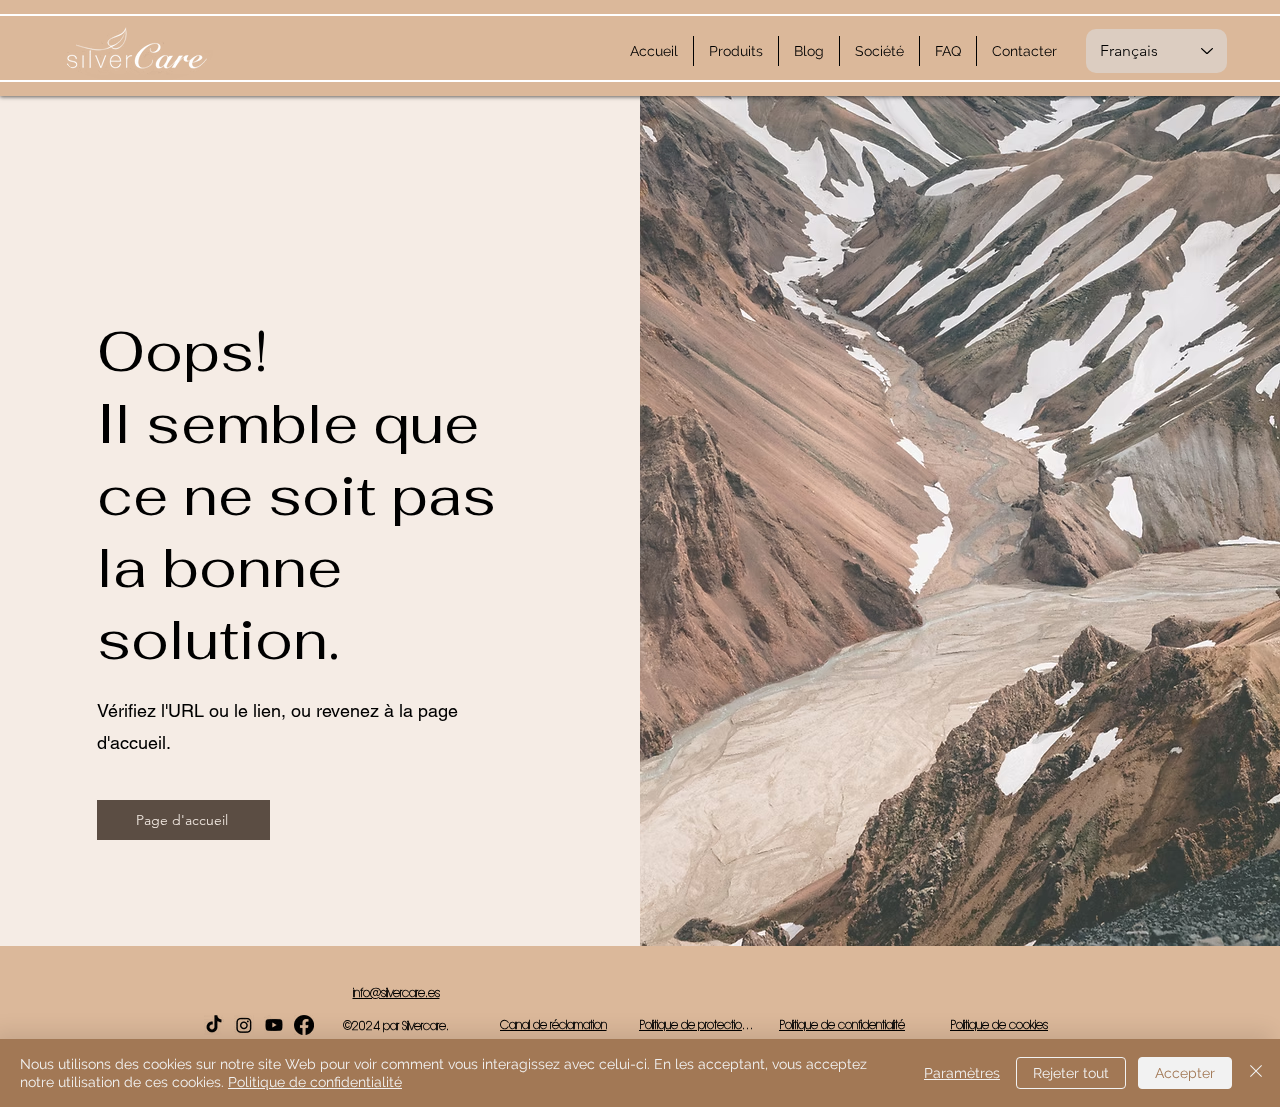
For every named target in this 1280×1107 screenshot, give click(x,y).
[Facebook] (304, 1025)
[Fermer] (1256, 1073)
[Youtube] (274, 1025)
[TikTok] (214, 1025)
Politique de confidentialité (315, 1082)
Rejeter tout (1071, 1073)
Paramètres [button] (962, 1073)
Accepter (1185, 1073)
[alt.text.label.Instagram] (244, 1025)
